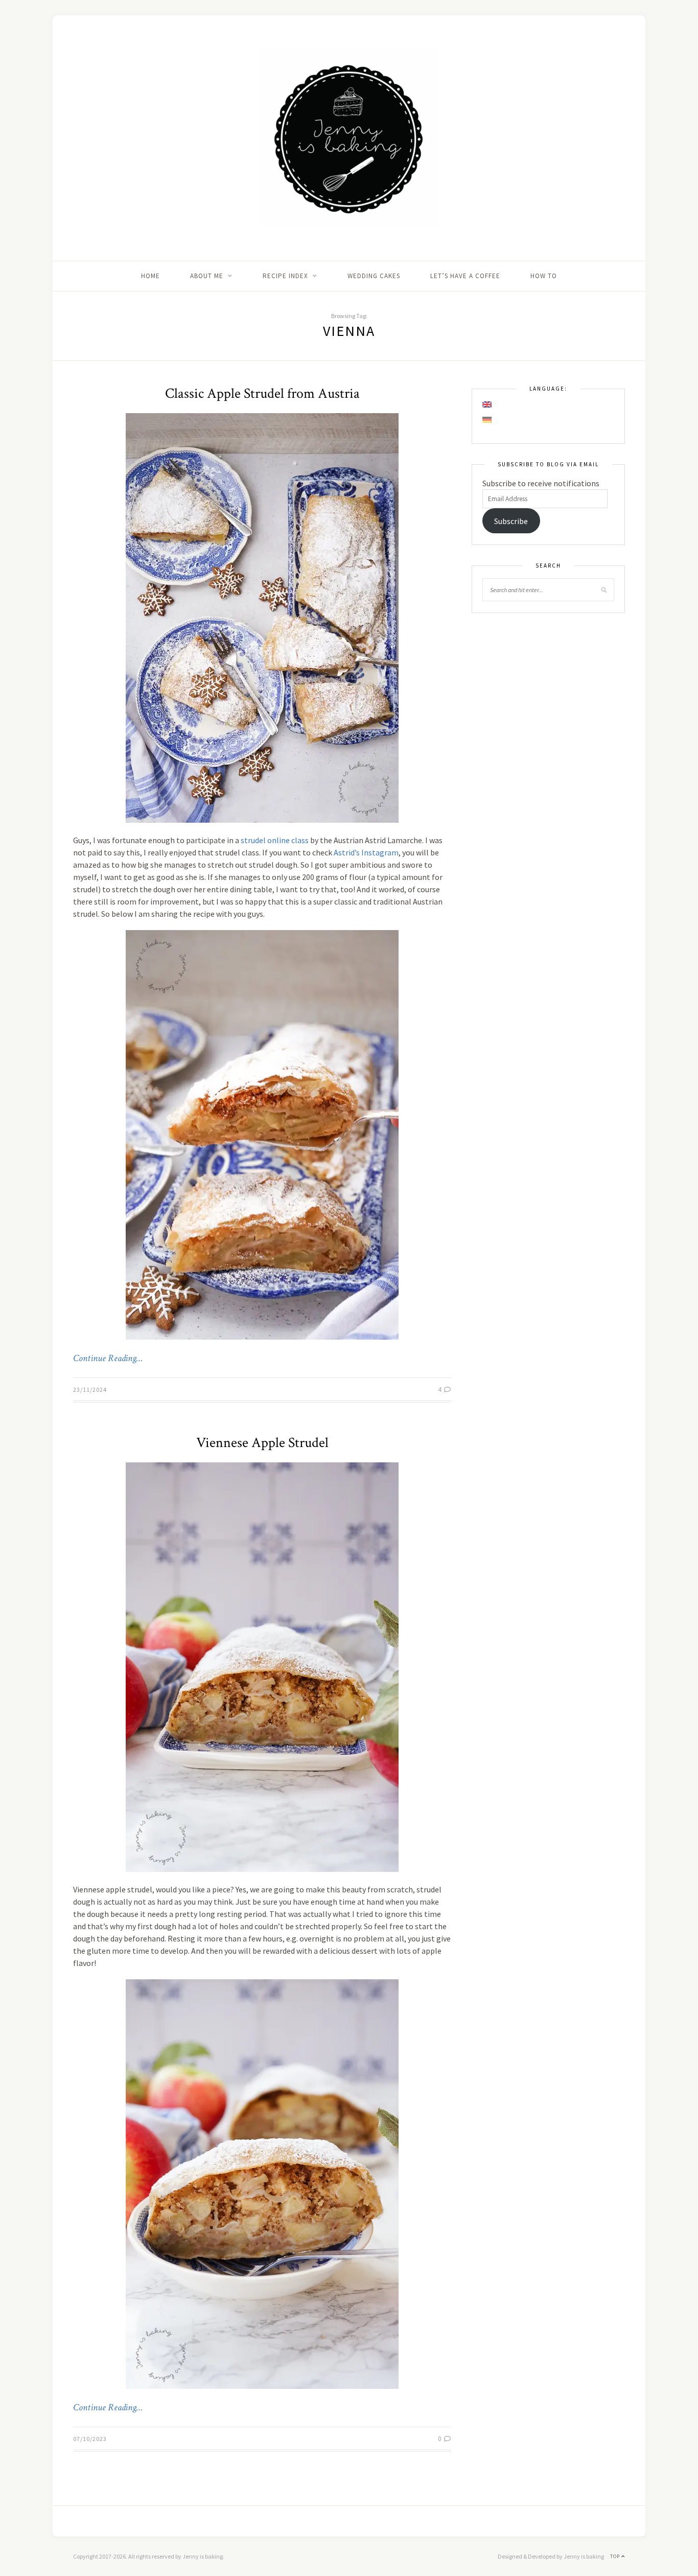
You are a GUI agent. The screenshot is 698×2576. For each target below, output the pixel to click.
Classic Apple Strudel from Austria (262, 393)
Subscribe (511, 521)
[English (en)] (487, 404)
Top (616, 2556)
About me (207, 276)
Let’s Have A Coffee (465, 276)
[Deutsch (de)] (487, 420)
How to (544, 276)
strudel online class (275, 840)
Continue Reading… (108, 1359)
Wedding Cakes (374, 276)
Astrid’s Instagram (366, 852)
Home (150, 276)
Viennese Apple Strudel (262, 1443)
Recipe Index (285, 276)
